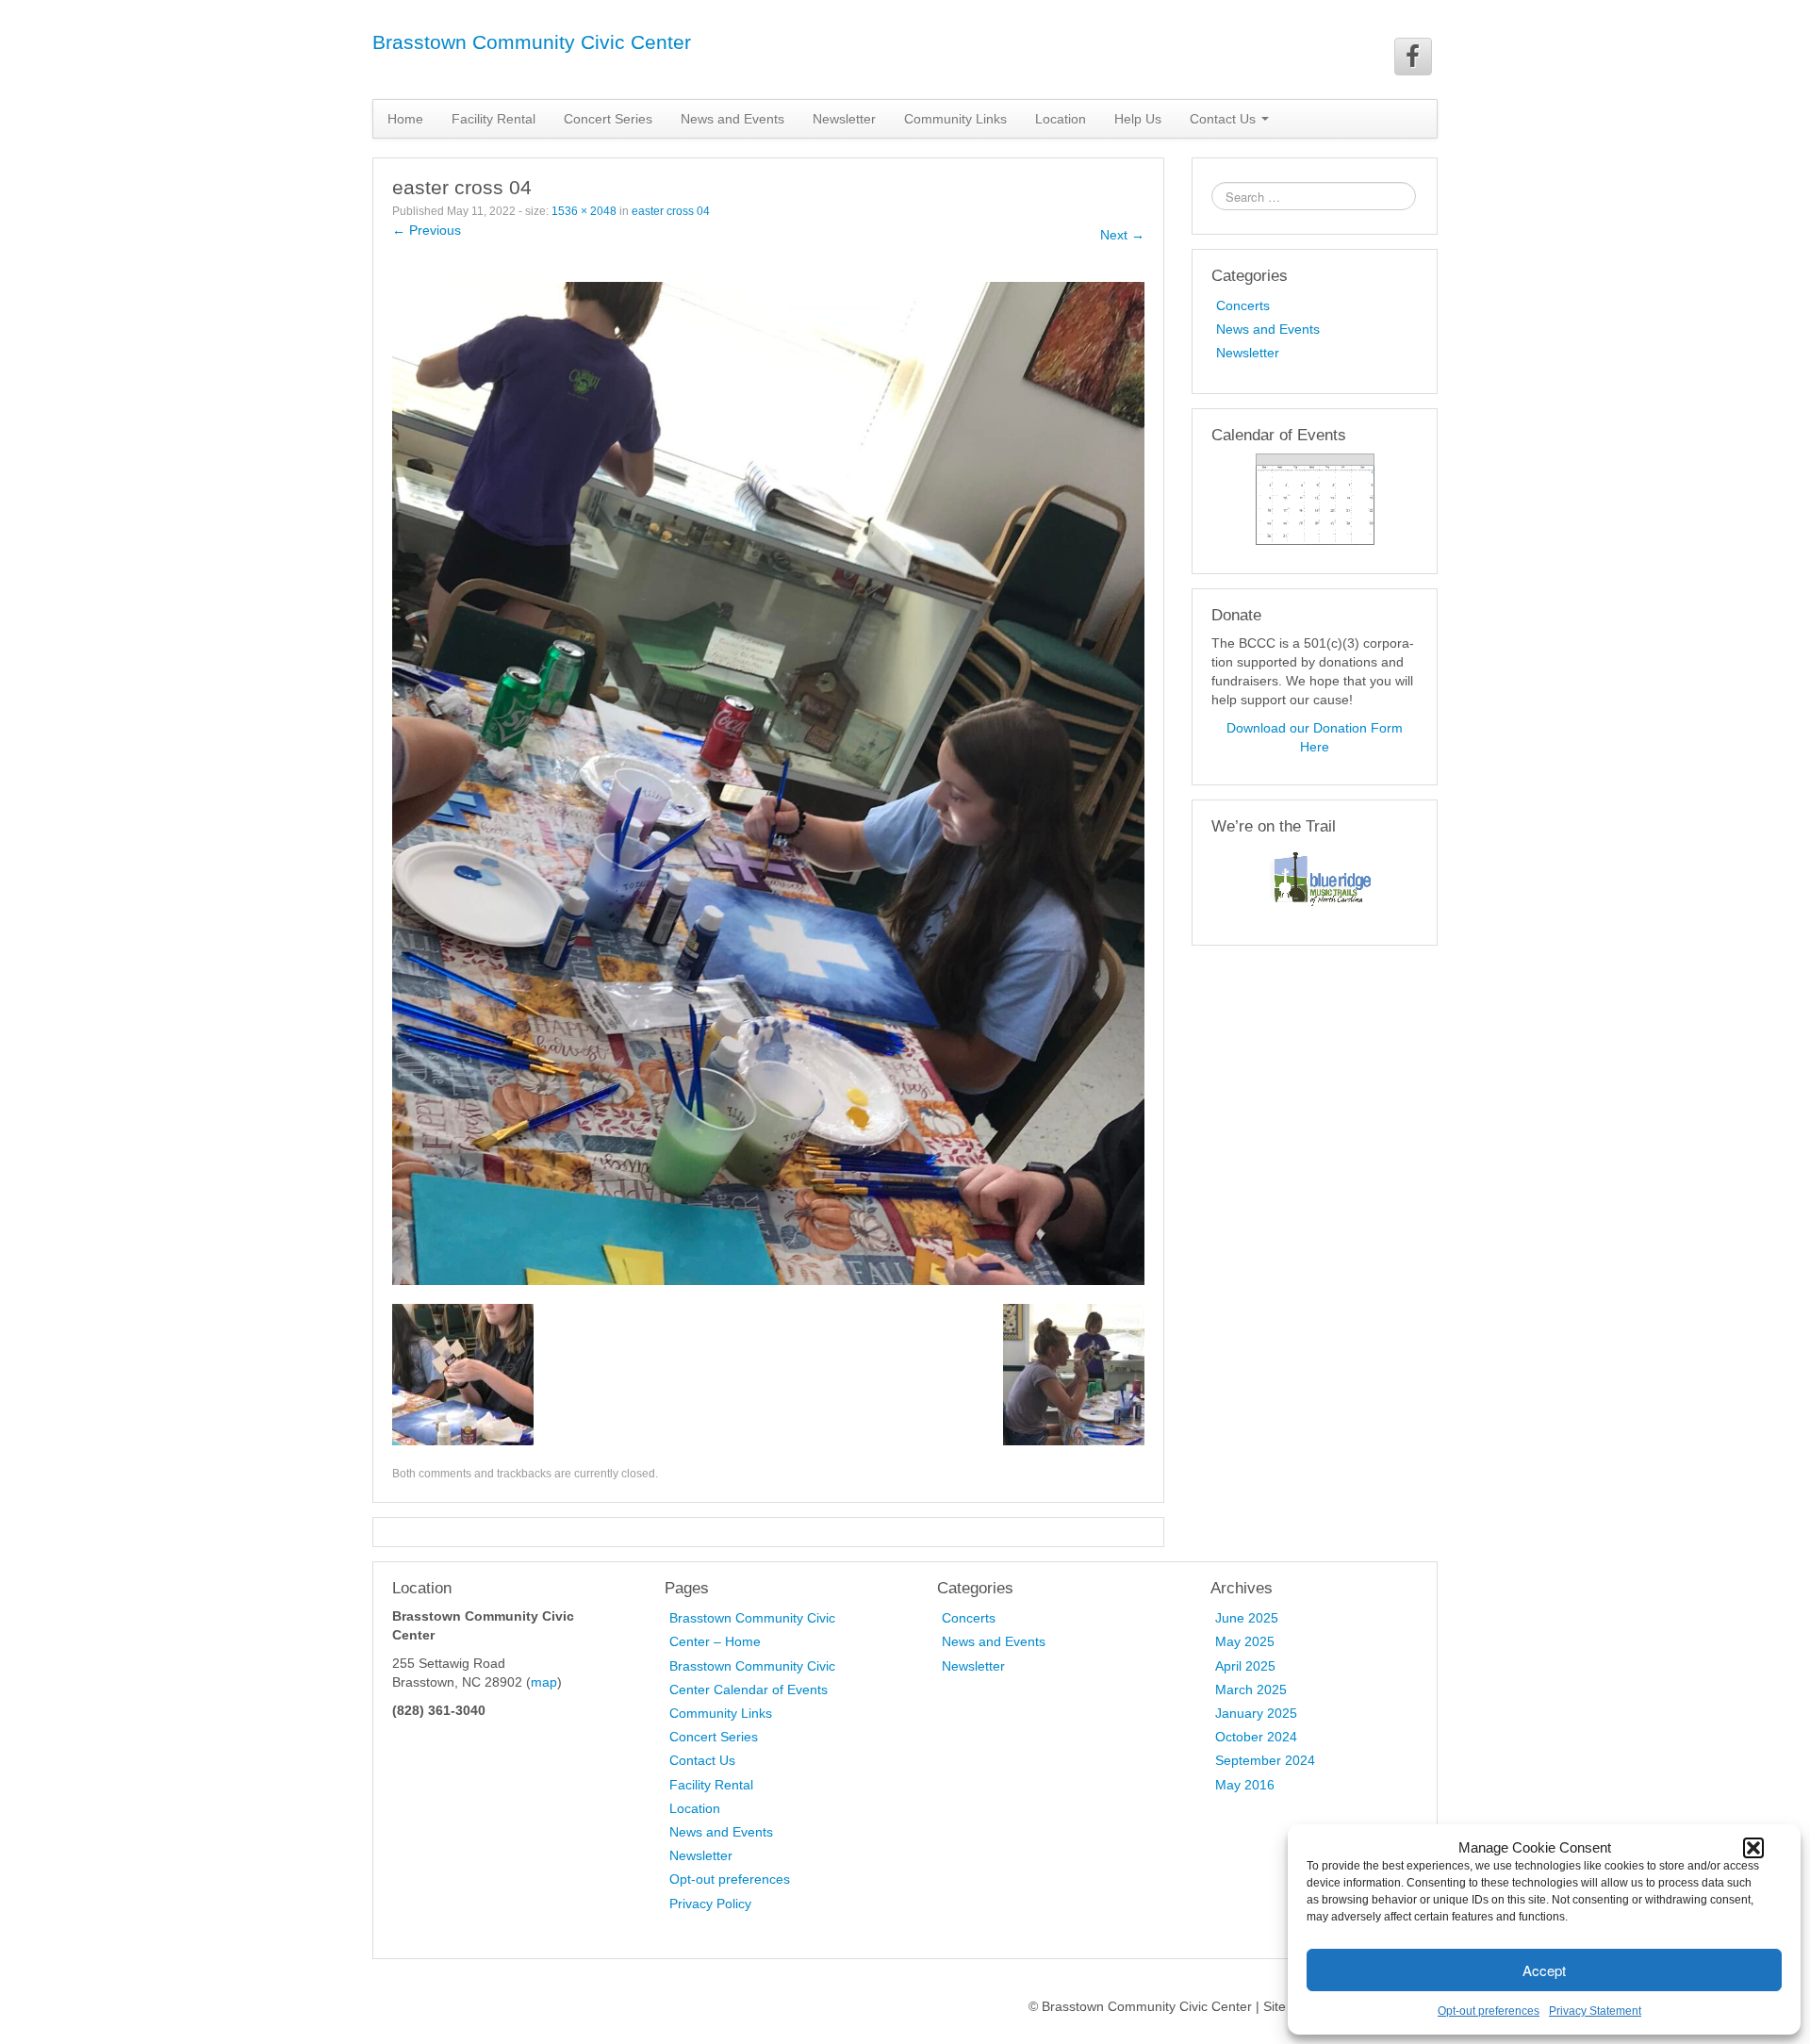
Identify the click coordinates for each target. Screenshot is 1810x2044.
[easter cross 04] (768, 783)
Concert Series (608, 119)
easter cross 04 (671, 211)
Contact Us (702, 1760)
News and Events (732, 119)
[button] (1753, 1848)
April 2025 (1245, 1666)
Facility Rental (494, 119)
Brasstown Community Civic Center (532, 42)
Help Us (1138, 119)
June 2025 (1247, 1618)
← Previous (427, 230)
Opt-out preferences (1489, 2011)
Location (1061, 119)
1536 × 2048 (584, 211)
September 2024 (1265, 1760)
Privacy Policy (710, 1904)
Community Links (955, 119)
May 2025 (1245, 1641)
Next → (1122, 235)
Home (405, 119)
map (544, 1682)
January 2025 (1256, 1713)
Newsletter (844, 119)
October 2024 (1256, 1737)
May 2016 (1245, 1785)
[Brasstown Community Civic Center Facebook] (1413, 57)
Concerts (1243, 305)
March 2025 (1251, 1690)
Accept (1544, 1970)
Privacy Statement (1595, 2011)
